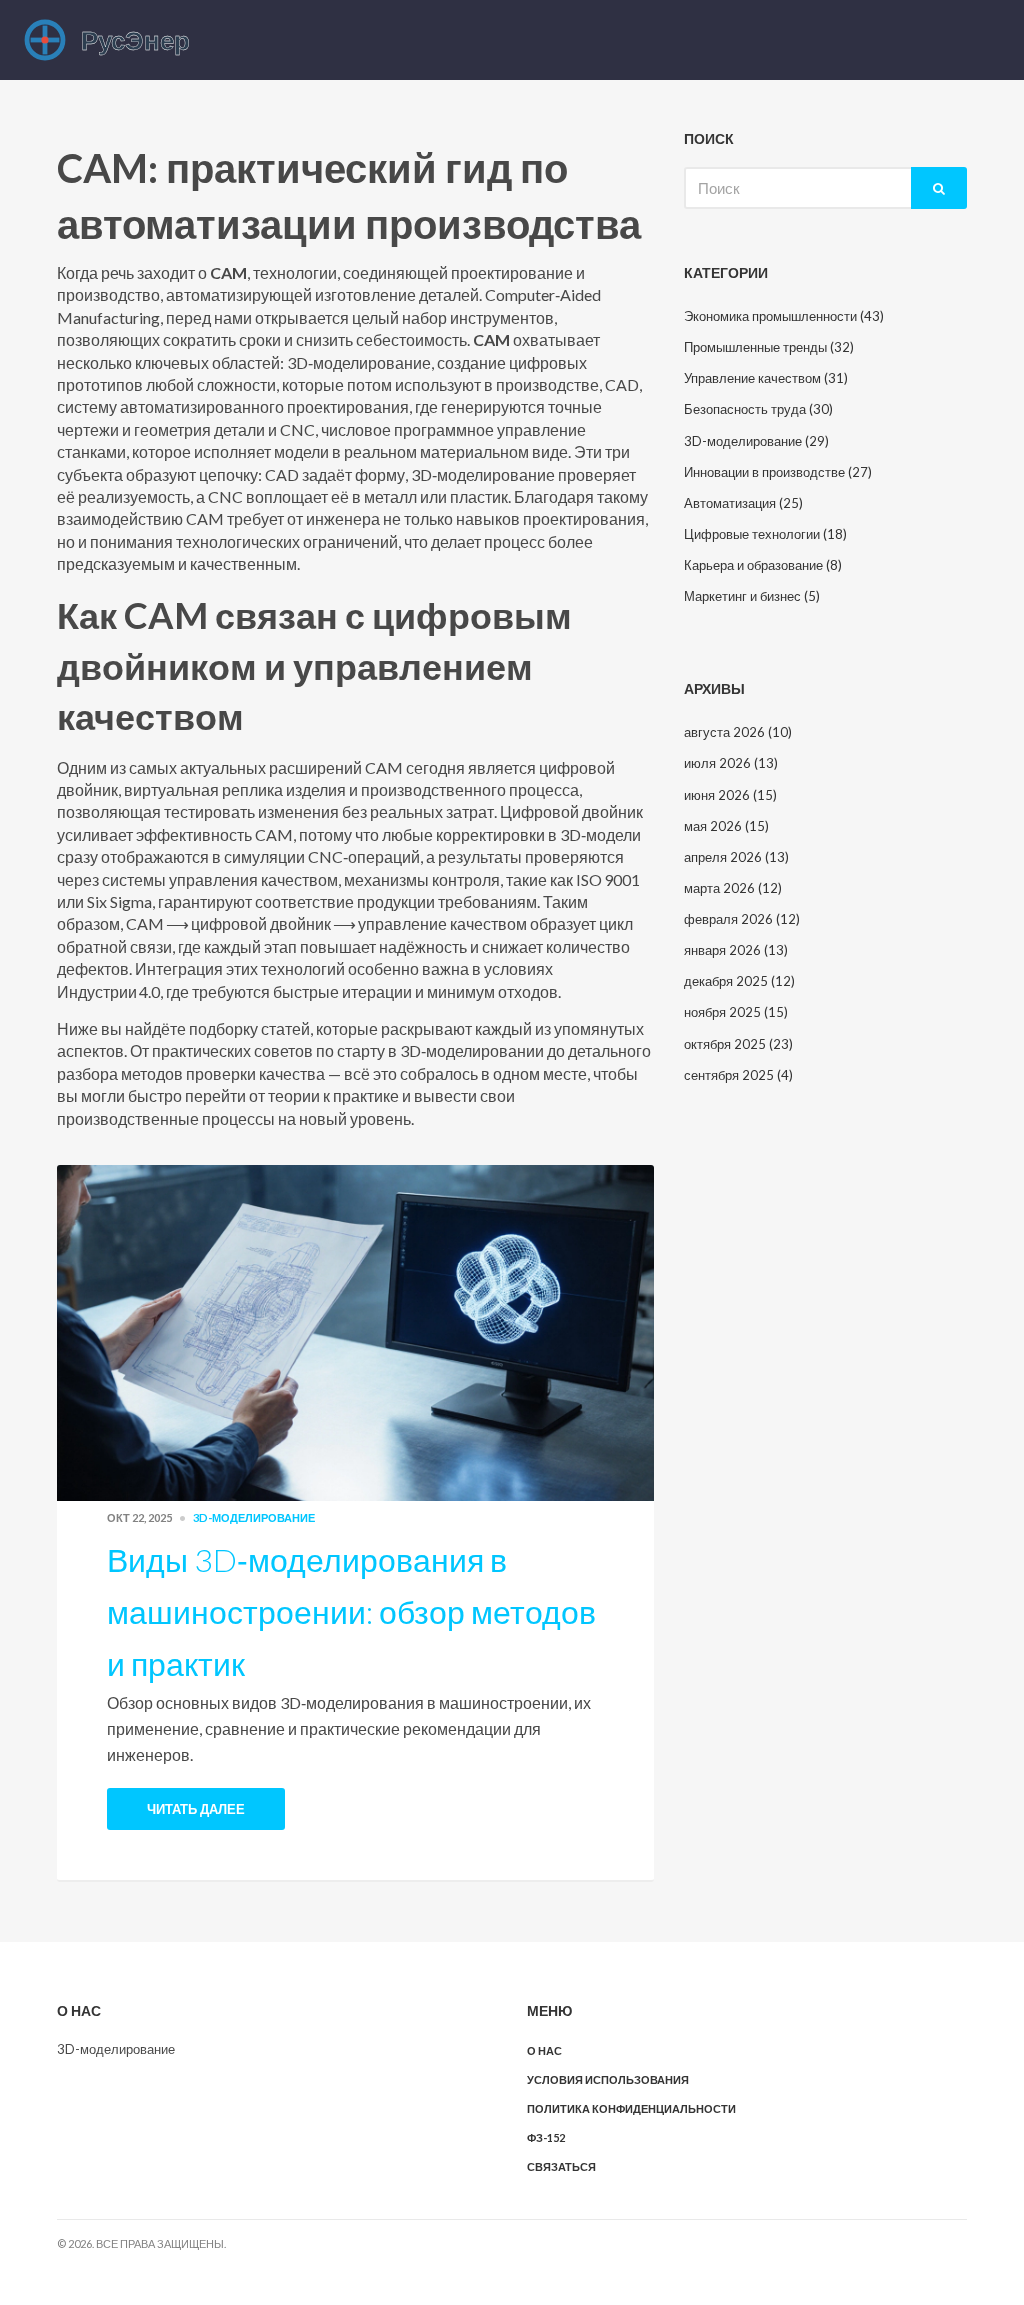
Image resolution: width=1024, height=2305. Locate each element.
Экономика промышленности (784, 316)
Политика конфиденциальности (631, 2108)
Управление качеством (766, 378)
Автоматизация (743, 503)
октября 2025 (738, 1044)
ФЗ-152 (546, 2137)
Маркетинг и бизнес (752, 596)
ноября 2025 (736, 1012)
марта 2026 (733, 888)
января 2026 (736, 950)
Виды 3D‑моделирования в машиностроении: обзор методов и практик (351, 1611)
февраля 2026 (742, 919)
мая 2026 (726, 826)
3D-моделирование (254, 1517)
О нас (544, 2050)
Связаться (561, 2166)
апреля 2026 (736, 857)
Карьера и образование (763, 565)
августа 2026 (738, 732)
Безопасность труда (758, 409)
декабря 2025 (739, 981)
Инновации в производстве (778, 472)
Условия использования (608, 2079)
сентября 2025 (738, 1075)
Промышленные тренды (769, 347)
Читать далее (196, 1809)
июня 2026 (730, 795)
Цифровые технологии (765, 534)
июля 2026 (731, 763)
